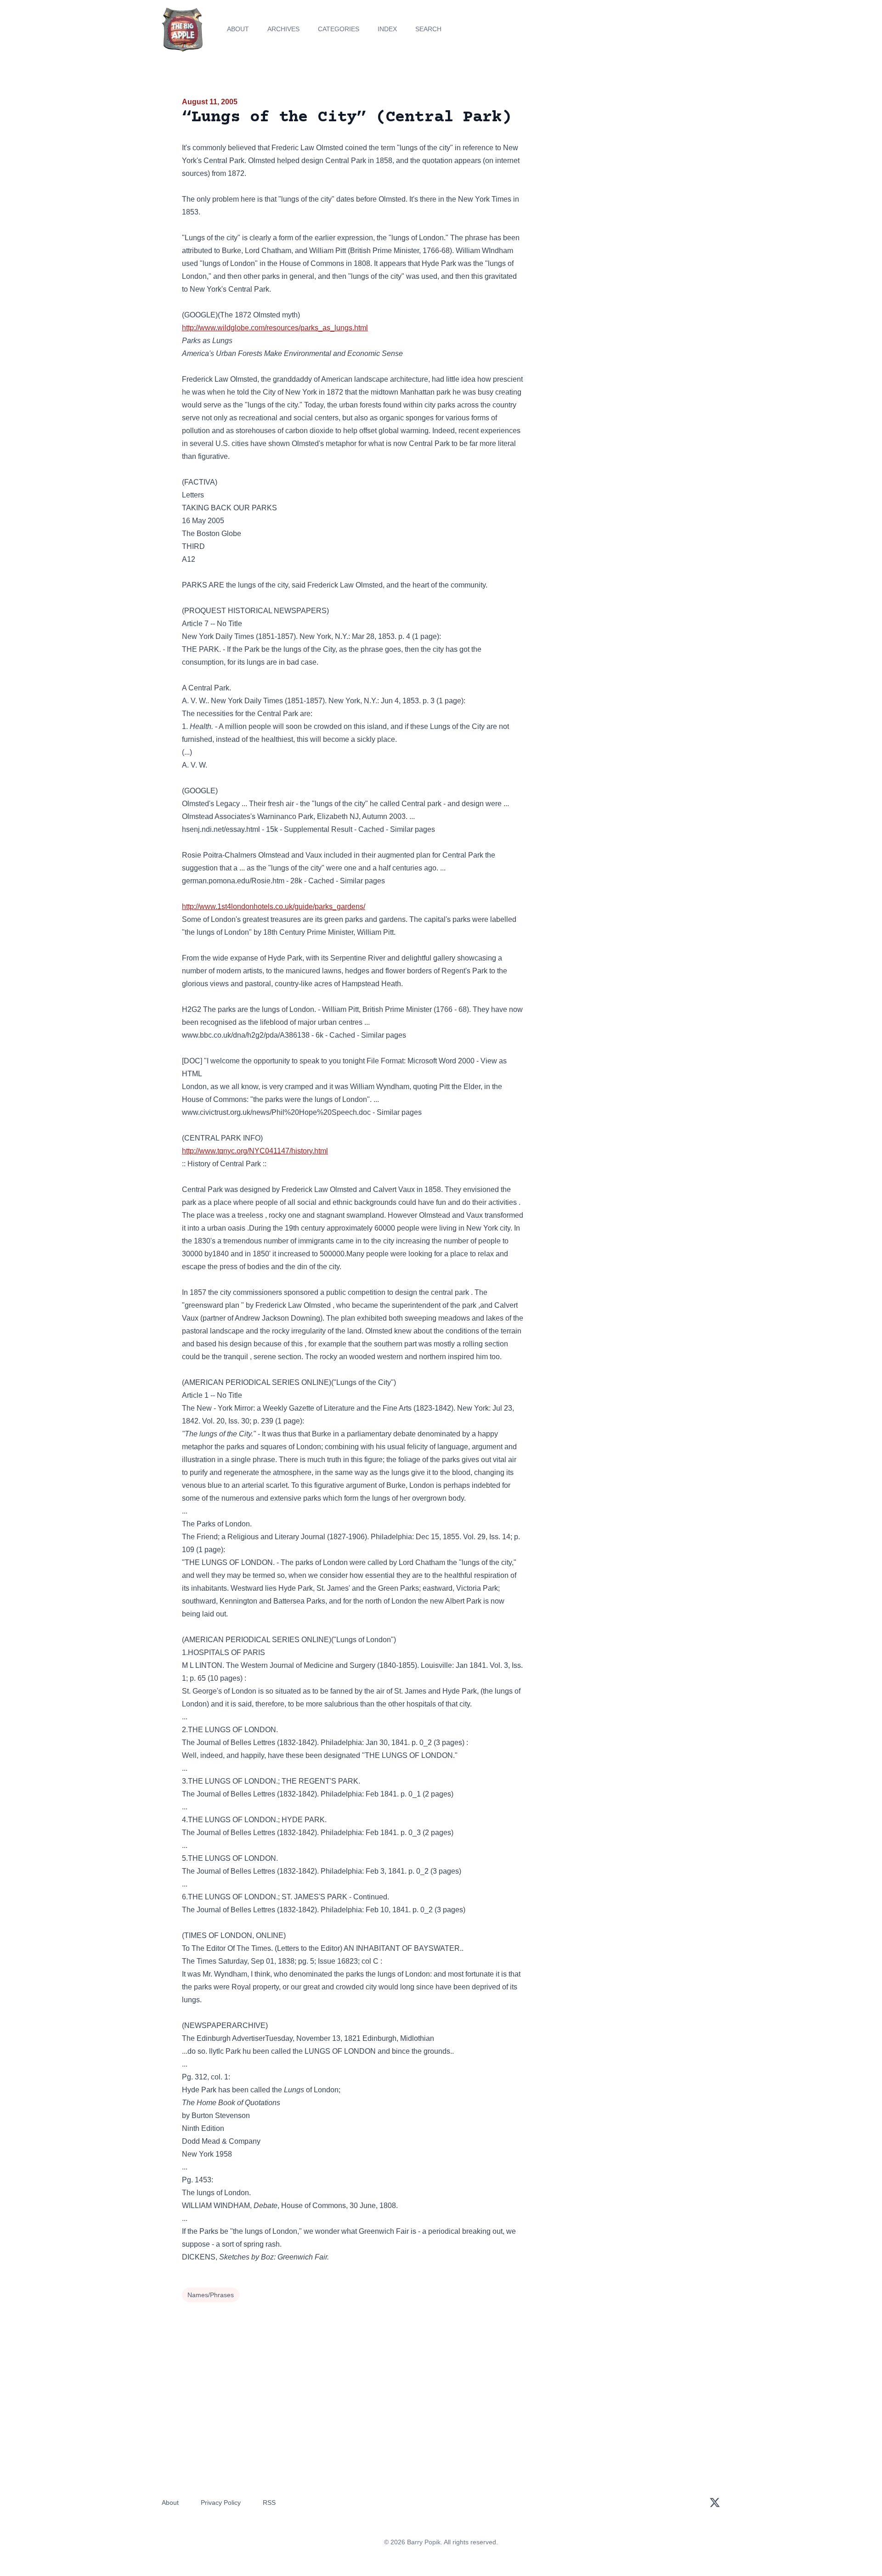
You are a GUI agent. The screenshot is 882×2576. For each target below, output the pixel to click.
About (238, 29)
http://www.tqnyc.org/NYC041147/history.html (255, 1151)
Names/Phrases (211, 2295)
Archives (283, 29)
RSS (269, 2503)
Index (387, 29)
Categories (339, 29)
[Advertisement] (617, 167)
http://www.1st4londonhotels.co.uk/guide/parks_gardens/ (274, 907)
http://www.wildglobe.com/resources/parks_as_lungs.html (275, 328)
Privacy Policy (221, 2503)
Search (428, 29)
